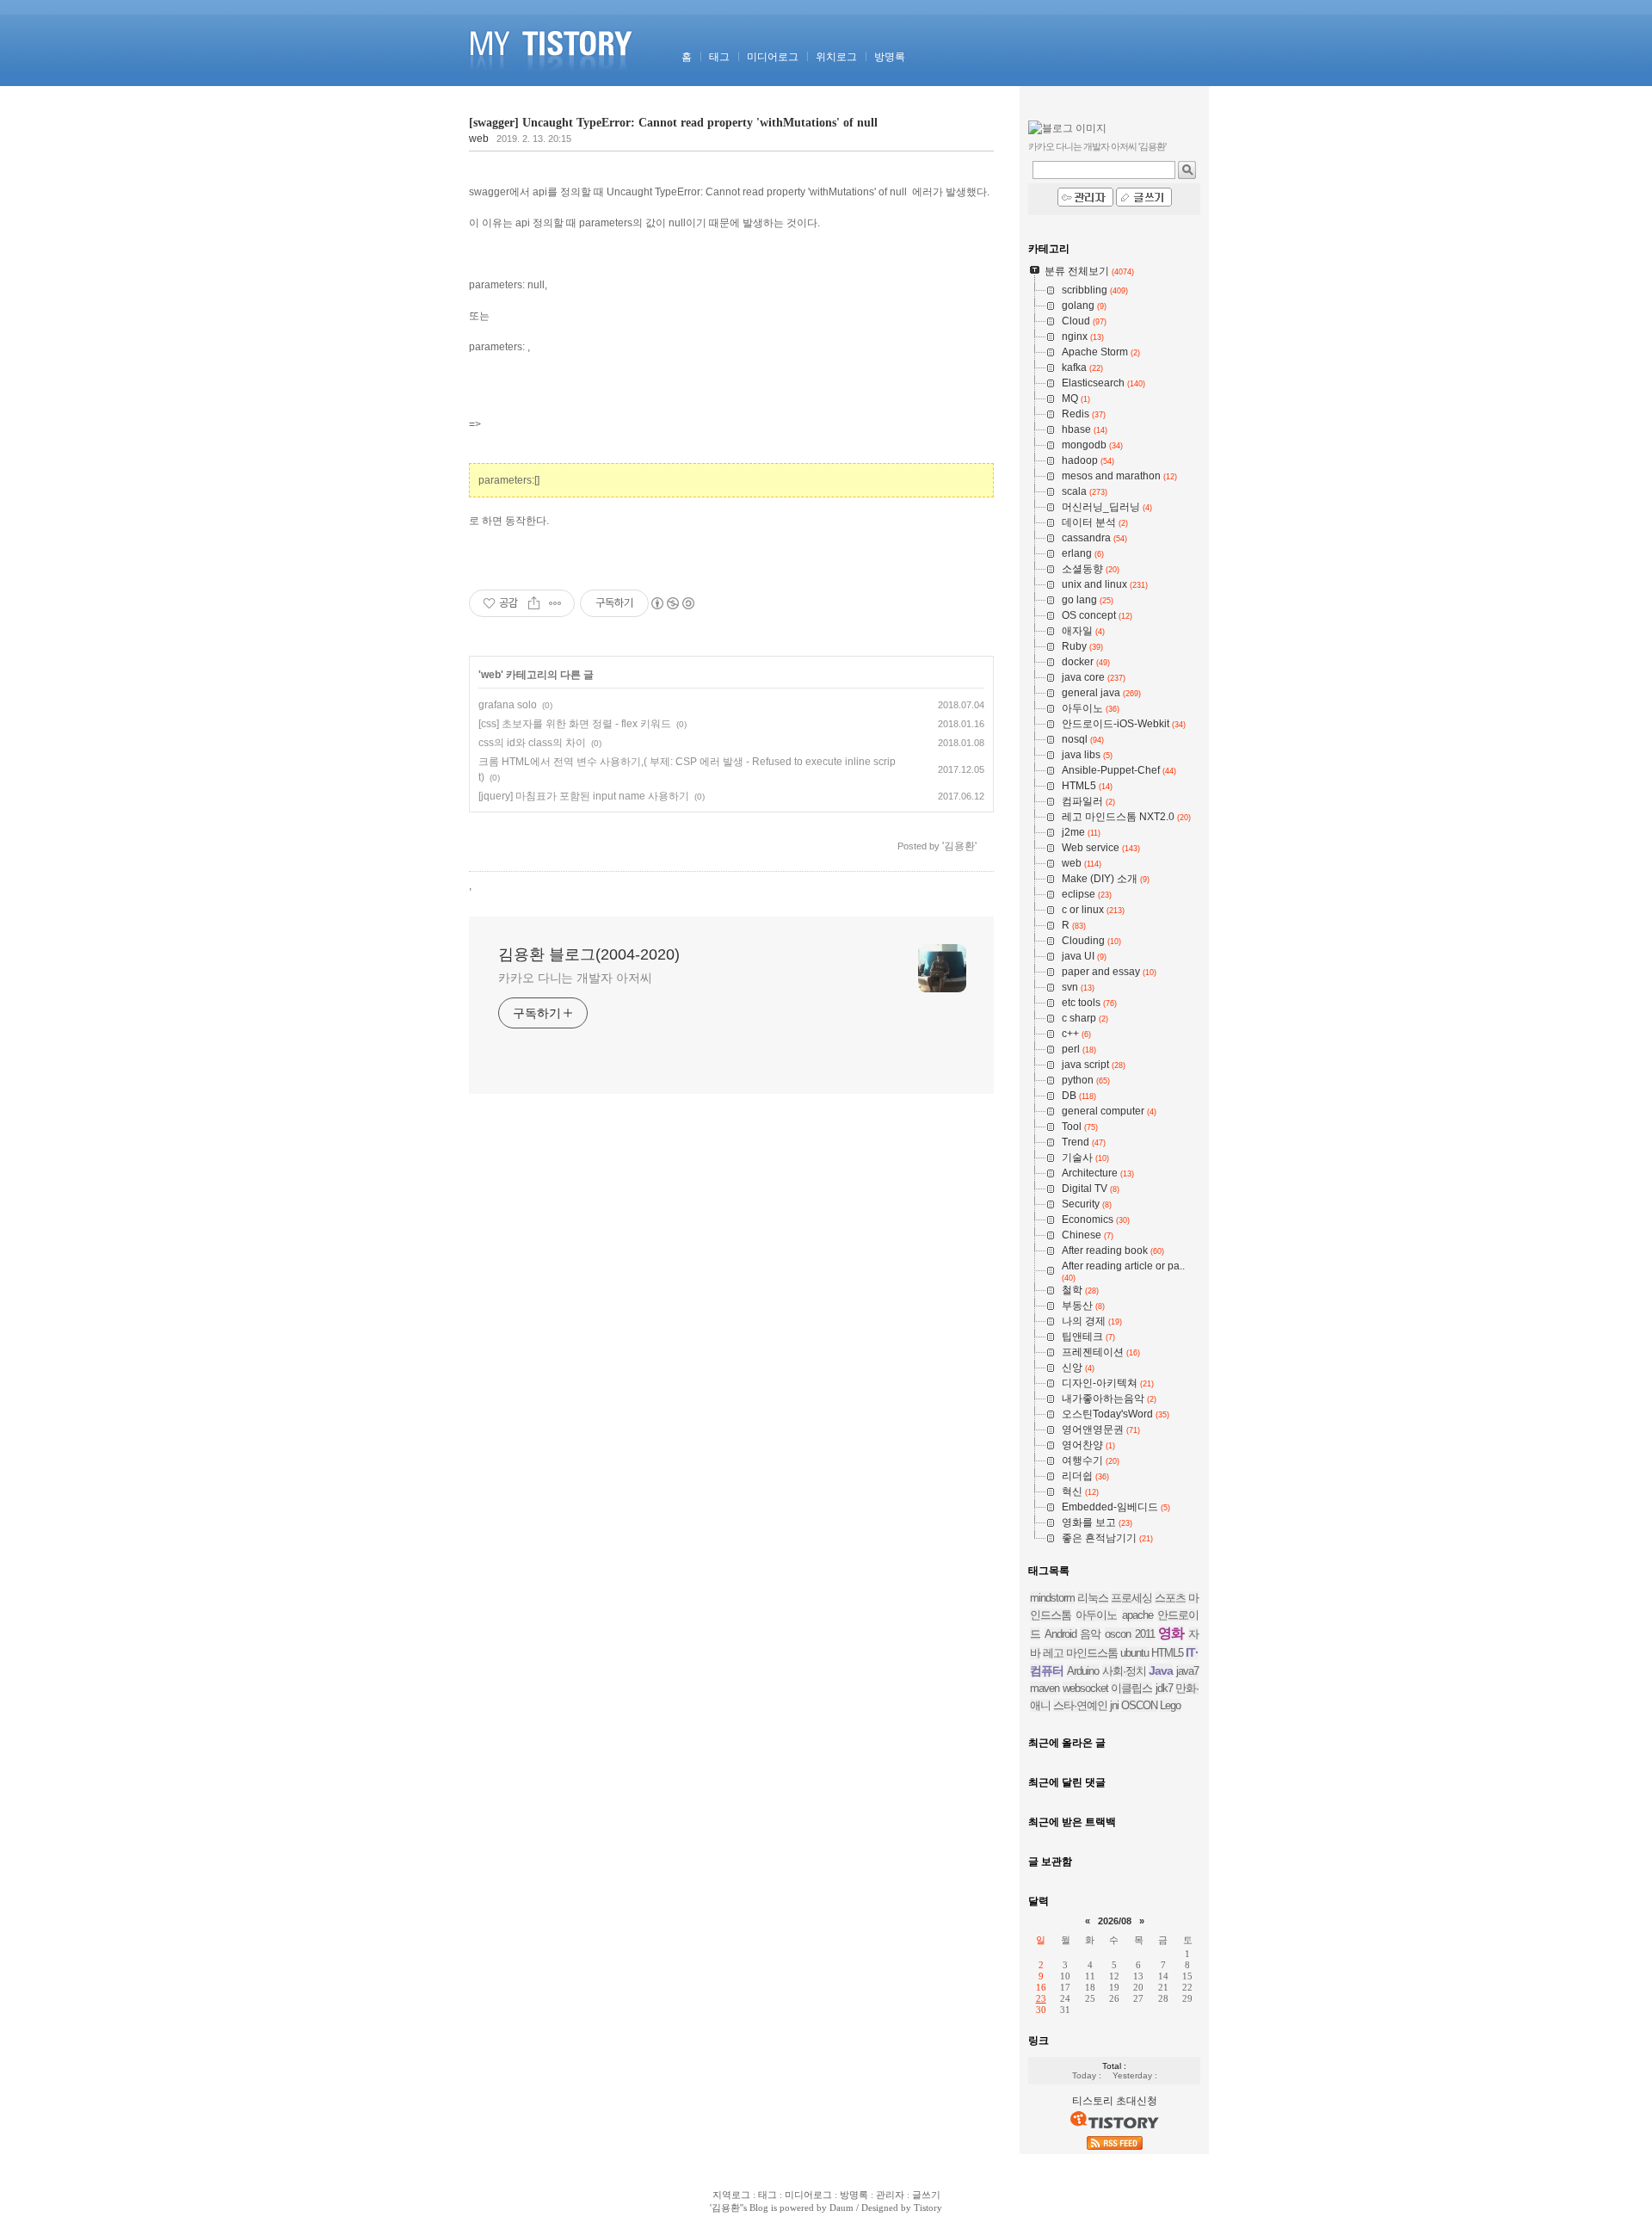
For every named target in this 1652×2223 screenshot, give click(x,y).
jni (1114, 1705)
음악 (1090, 1634)
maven (1045, 1688)
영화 (1171, 1633)
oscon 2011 (1130, 1634)
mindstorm (1052, 1598)
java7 (1187, 1671)
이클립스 (1131, 1688)
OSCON (1139, 1705)
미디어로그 (773, 57)
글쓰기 (926, 2195)
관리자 (890, 2195)
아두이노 (1096, 1615)
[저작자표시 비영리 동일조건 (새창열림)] (672, 603)
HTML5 (1167, 1653)
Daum (841, 2208)
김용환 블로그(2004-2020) (589, 954)
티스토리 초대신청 (1115, 2101)
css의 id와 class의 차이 (532, 743)
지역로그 (731, 2195)
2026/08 (1115, 1921)
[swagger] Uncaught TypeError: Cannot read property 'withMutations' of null (673, 123)
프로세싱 (1131, 1598)
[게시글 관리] (555, 603)
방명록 (890, 57)
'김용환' (726, 2208)
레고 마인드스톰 (1080, 1653)
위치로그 (836, 57)
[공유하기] (534, 603)
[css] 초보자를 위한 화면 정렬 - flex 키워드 (575, 724)
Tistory (928, 2208)
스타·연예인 (1080, 1705)
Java (1161, 1670)
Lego (1170, 1705)
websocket (1085, 1688)
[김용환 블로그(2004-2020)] (554, 83)
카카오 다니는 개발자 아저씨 (575, 978)
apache (1137, 1615)
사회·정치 (1124, 1671)
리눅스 (1093, 1598)
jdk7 (1164, 1688)
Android (1060, 1634)
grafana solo (508, 705)
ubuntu (1134, 1653)
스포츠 (1170, 1598)
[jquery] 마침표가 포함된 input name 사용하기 (584, 796)
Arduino (1083, 1671)
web (479, 139)
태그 (719, 57)
